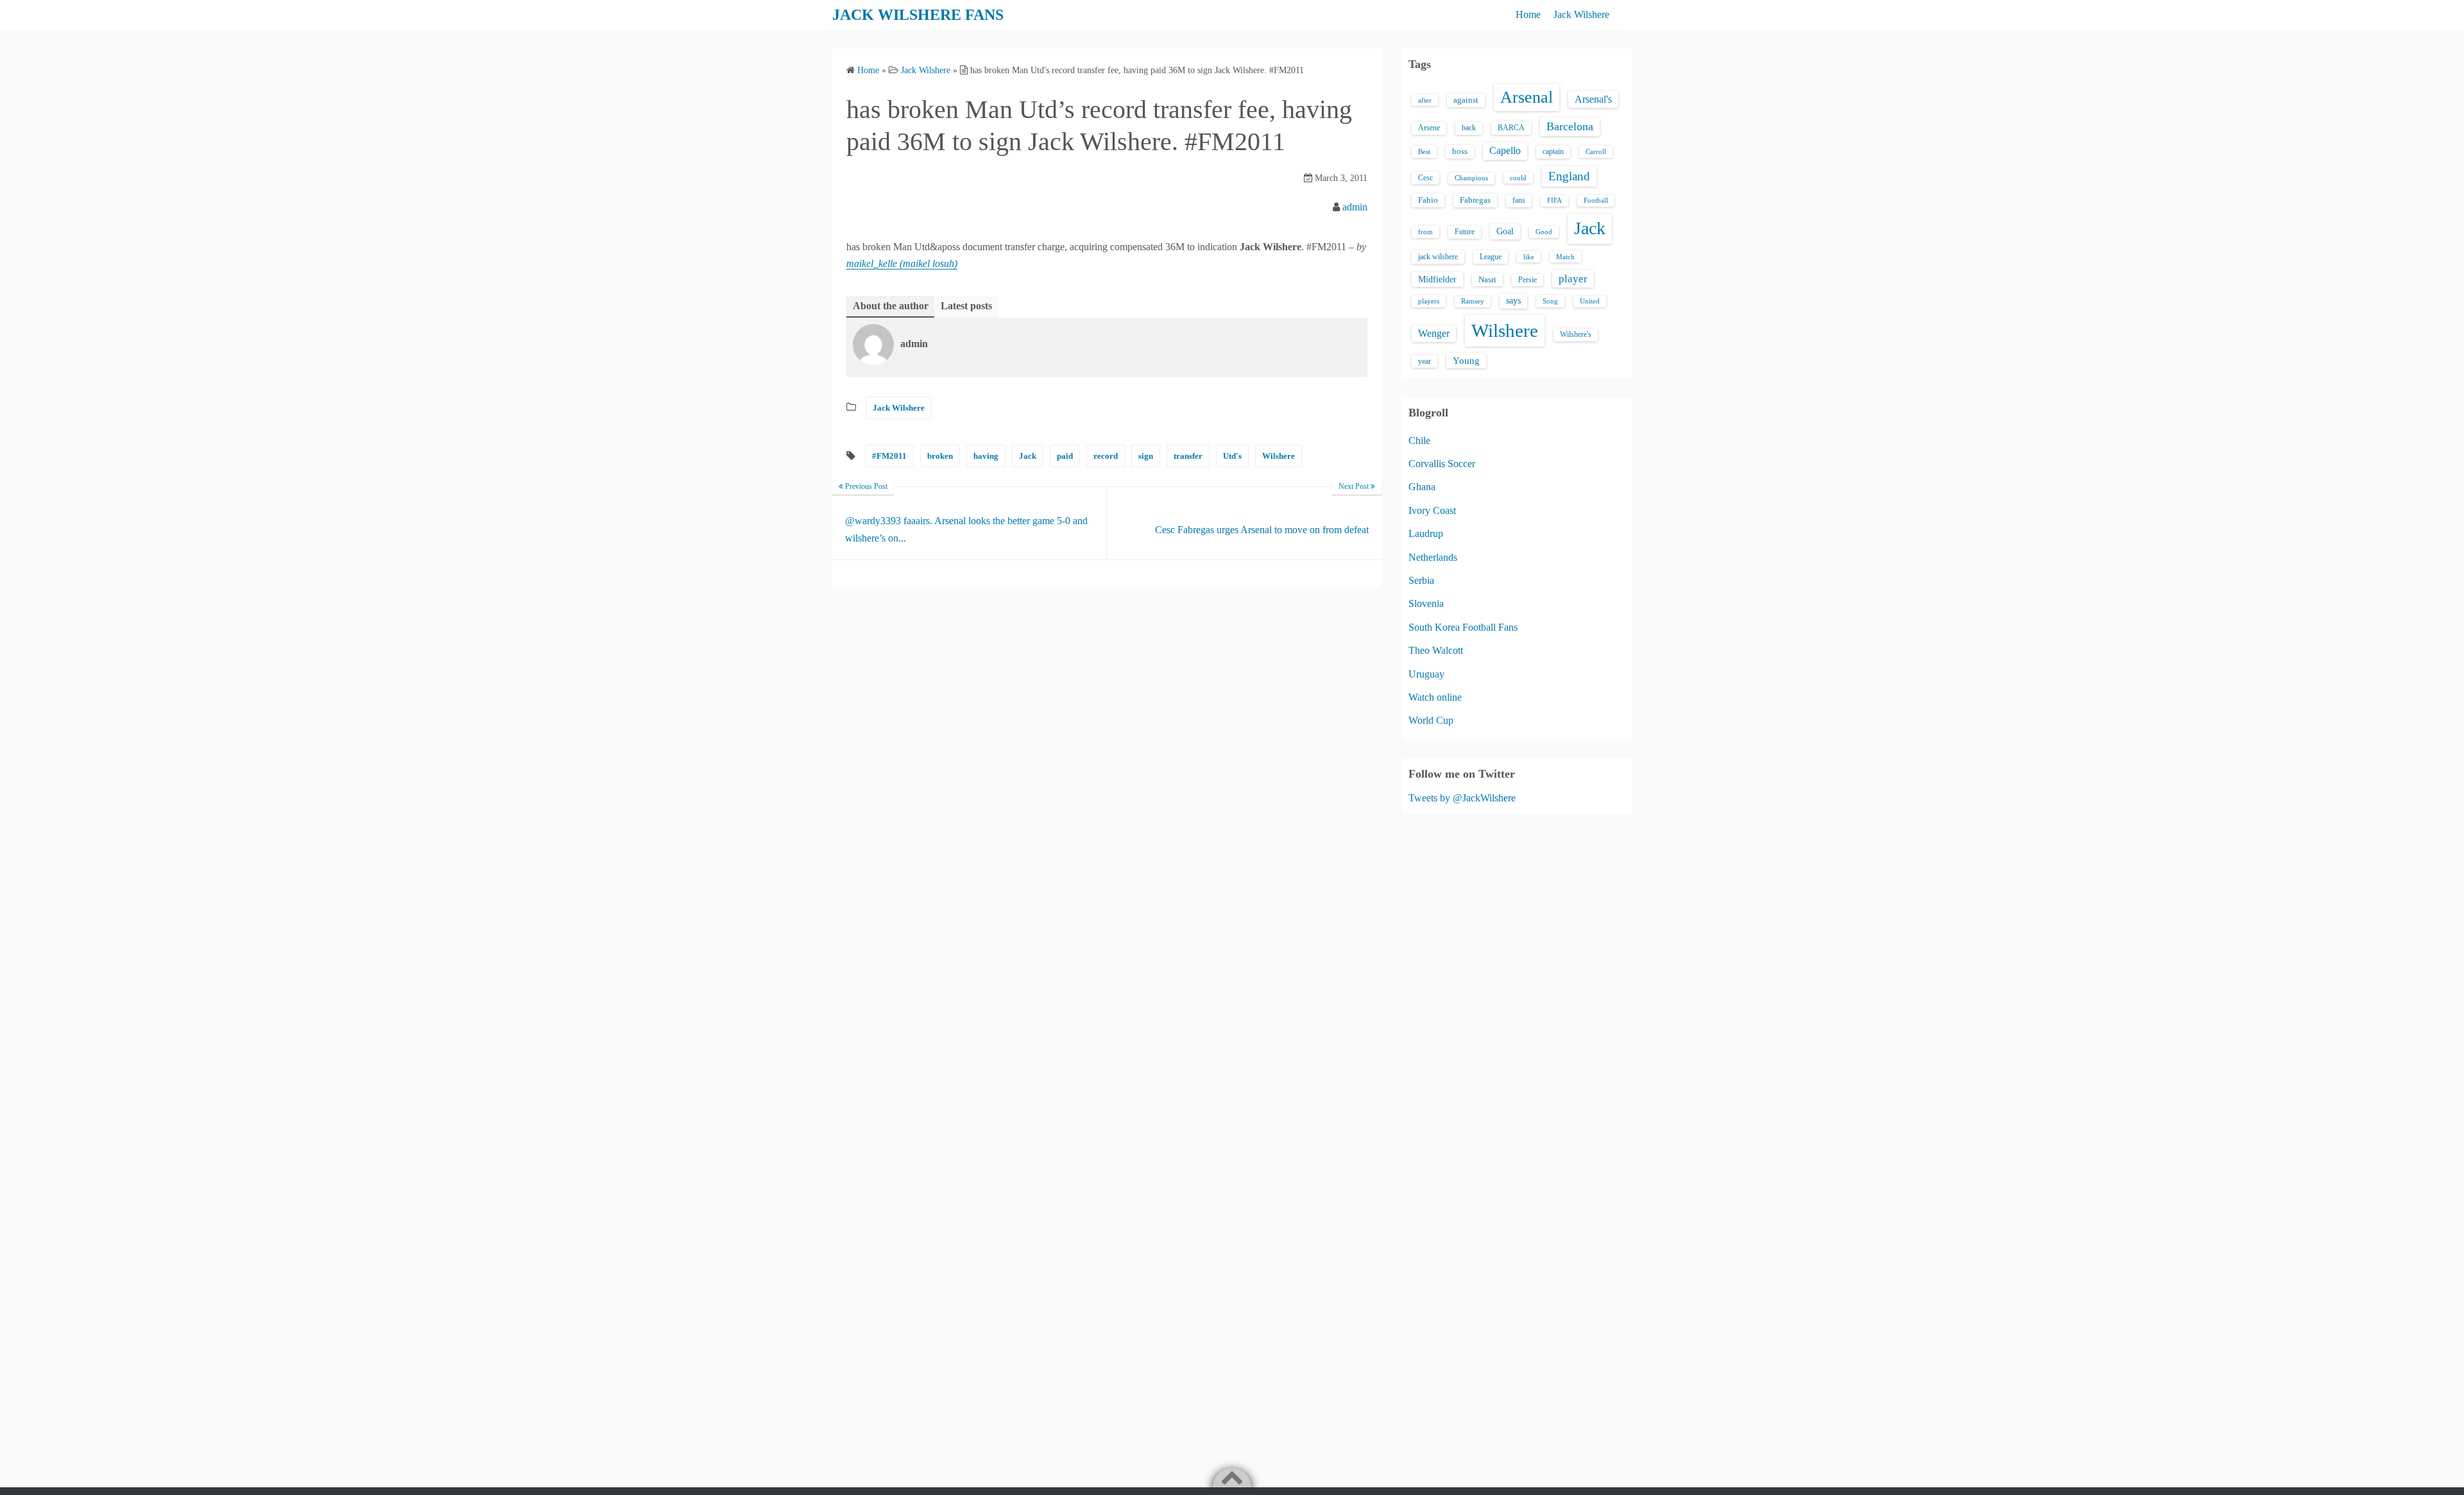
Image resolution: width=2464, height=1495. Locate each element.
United (1590, 301)
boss (1460, 151)
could (1518, 178)
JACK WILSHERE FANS (918, 15)
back (1469, 128)
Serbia (1421, 580)
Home (1528, 14)
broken (940, 456)
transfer (1188, 456)
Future (1465, 232)
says (1513, 301)
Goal (1505, 231)
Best (1424, 151)
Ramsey (1473, 301)
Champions (1471, 178)
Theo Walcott (1436, 650)
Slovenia (1426, 603)
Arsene (1429, 128)
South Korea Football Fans (1463, 627)
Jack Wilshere (1581, 14)
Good (1544, 232)
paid (1065, 456)
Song (1550, 301)
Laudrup (1426, 534)
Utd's (1232, 456)
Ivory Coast (1432, 510)
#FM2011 (889, 456)
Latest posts (966, 306)
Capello (1505, 150)
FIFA (1554, 201)
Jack (1028, 456)
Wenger (1434, 333)
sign (1146, 456)
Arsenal (1527, 97)
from (1425, 232)
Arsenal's (1593, 99)
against (1466, 100)
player (1573, 279)
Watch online (1435, 697)
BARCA (1511, 128)
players (1429, 301)
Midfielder (1437, 279)
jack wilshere (1438, 257)
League (1491, 257)
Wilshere (1279, 456)
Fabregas (1475, 200)
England (1569, 176)
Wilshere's (1576, 334)
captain (1553, 151)
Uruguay (1426, 674)
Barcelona (1570, 126)
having (986, 456)
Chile (1419, 440)
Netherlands (1433, 557)
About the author (891, 306)
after (1425, 100)
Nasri (1487, 279)
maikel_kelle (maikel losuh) (902, 263)
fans (1519, 200)
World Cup (1431, 720)
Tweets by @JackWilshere (1462, 798)
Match (1565, 257)
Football (1596, 201)
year (1425, 361)
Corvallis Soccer (1442, 464)
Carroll (1596, 151)
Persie (1527, 280)
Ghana (1422, 487)
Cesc (1425, 178)
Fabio (1428, 200)
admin (1355, 207)
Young (1466, 361)
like (1529, 257)
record (1106, 456)
